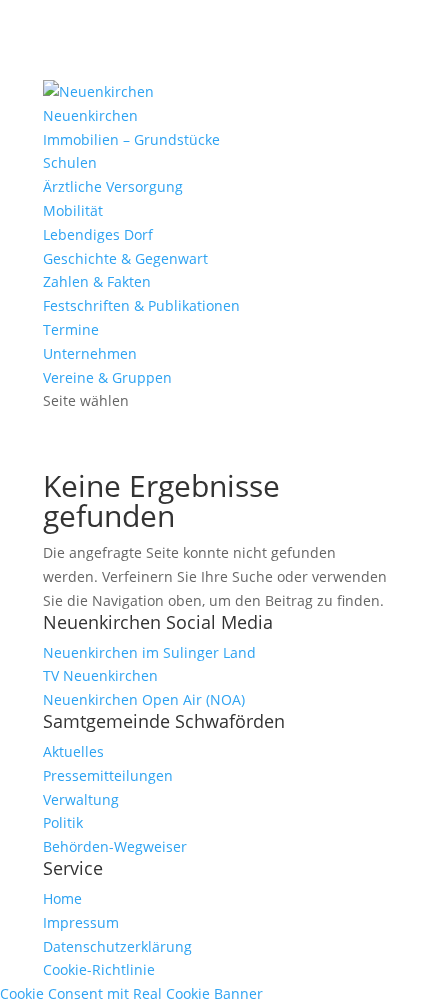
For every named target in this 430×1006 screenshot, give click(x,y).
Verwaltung (81, 799)
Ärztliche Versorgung (113, 186)
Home (62, 898)
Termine (71, 329)
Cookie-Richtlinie (99, 969)
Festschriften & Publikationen (141, 305)
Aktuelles (73, 751)
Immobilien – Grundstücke (131, 139)
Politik (63, 822)
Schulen (70, 162)
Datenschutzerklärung (117, 946)
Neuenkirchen (90, 115)
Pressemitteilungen (108, 775)
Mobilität (73, 210)
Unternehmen (90, 353)
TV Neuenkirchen (100, 675)
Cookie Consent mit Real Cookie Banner (131, 993)
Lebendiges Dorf (98, 234)
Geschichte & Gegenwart (125, 258)
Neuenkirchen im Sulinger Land (149, 652)
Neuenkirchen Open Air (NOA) (144, 699)
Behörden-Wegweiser (115, 846)
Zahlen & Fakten (97, 281)
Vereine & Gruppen (107, 377)
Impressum (81, 922)
